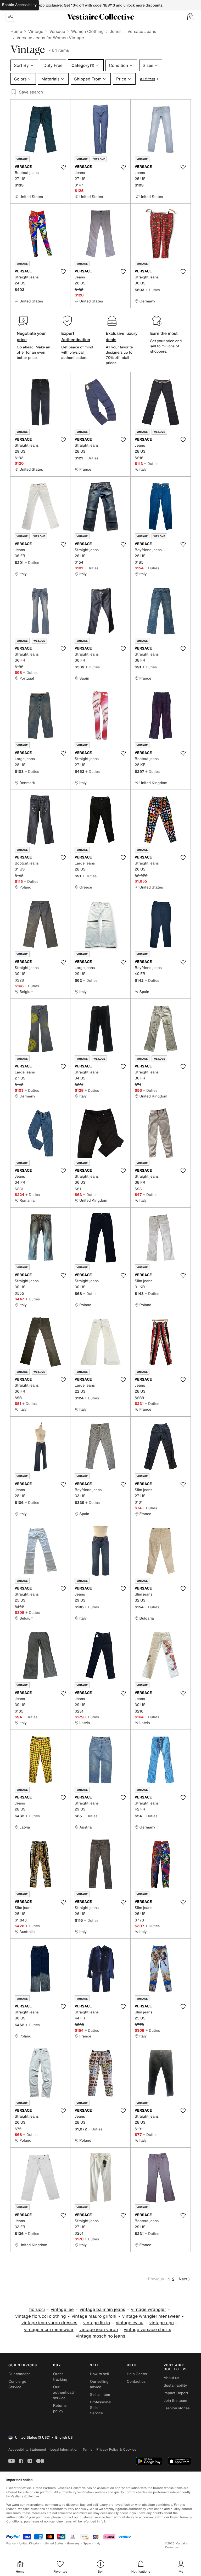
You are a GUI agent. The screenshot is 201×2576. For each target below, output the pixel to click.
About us (171, 2378)
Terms (87, 2449)
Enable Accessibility (19, 5)
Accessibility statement (27, 2449)
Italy (98, 2543)
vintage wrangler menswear (151, 2316)
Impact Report (176, 2393)
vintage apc (161, 2323)
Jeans (116, 31)
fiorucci (37, 2309)
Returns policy (60, 2408)
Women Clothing (88, 31)
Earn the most (164, 333)
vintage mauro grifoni (94, 2316)
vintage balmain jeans (102, 2309)
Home (16, 31)
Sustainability (175, 2385)
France (11, 2543)
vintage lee (62, 2309)
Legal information (64, 2449)
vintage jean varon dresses (49, 2323)
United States (54, 2543)
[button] (190, 17)
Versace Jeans (142, 31)
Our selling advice (99, 2384)
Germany (73, 2543)
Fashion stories (177, 2408)
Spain (87, 2543)
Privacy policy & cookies (116, 2449)
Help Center (137, 2374)
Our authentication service (66, 2393)
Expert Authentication (76, 336)
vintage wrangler (149, 2309)
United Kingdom (30, 2543)
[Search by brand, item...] (11, 17)
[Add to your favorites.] (63, 167)
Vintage (36, 31)
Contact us (136, 2382)
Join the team (175, 2401)
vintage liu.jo (97, 2323)
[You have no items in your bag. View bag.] (190, 17)
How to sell (99, 2374)
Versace (57, 31)
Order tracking (60, 2377)
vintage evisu (130, 2323)
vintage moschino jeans (101, 2336)
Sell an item (100, 2395)
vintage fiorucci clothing (41, 2316)
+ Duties (153, 290)
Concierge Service (17, 2384)
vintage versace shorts (147, 2330)
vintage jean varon (99, 2330)
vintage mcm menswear (49, 2330)
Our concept (19, 2374)
